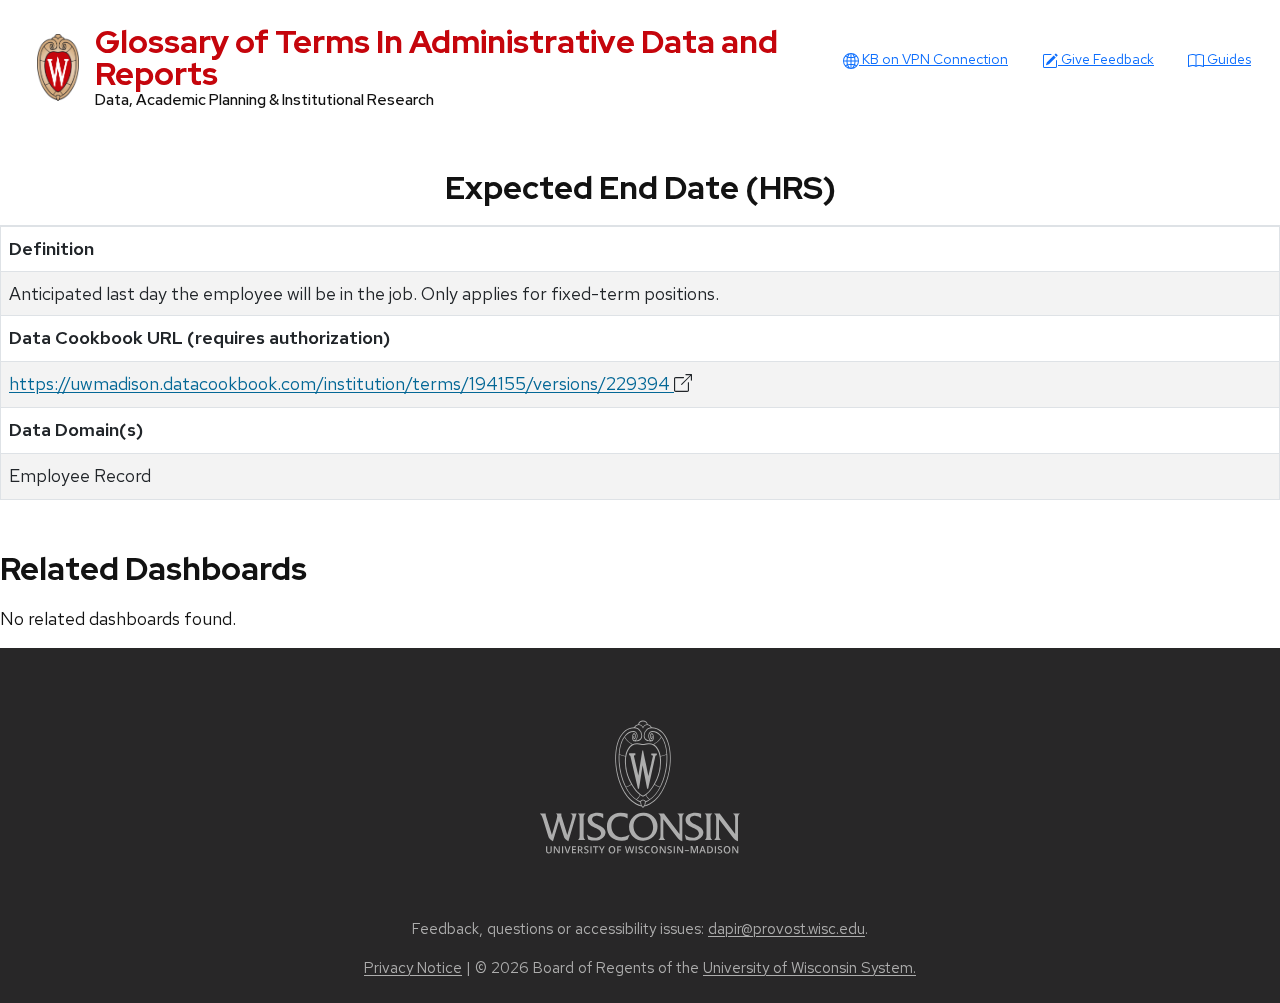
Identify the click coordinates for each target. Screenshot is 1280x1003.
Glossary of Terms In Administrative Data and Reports (436, 57)
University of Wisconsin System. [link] (809, 968)
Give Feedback (1106, 59)
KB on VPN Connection (933, 59)
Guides (1227, 59)
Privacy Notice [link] (413, 968)
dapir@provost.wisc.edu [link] (786, 929)
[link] (640, 785)
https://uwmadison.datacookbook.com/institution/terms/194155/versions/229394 (341, 383)
